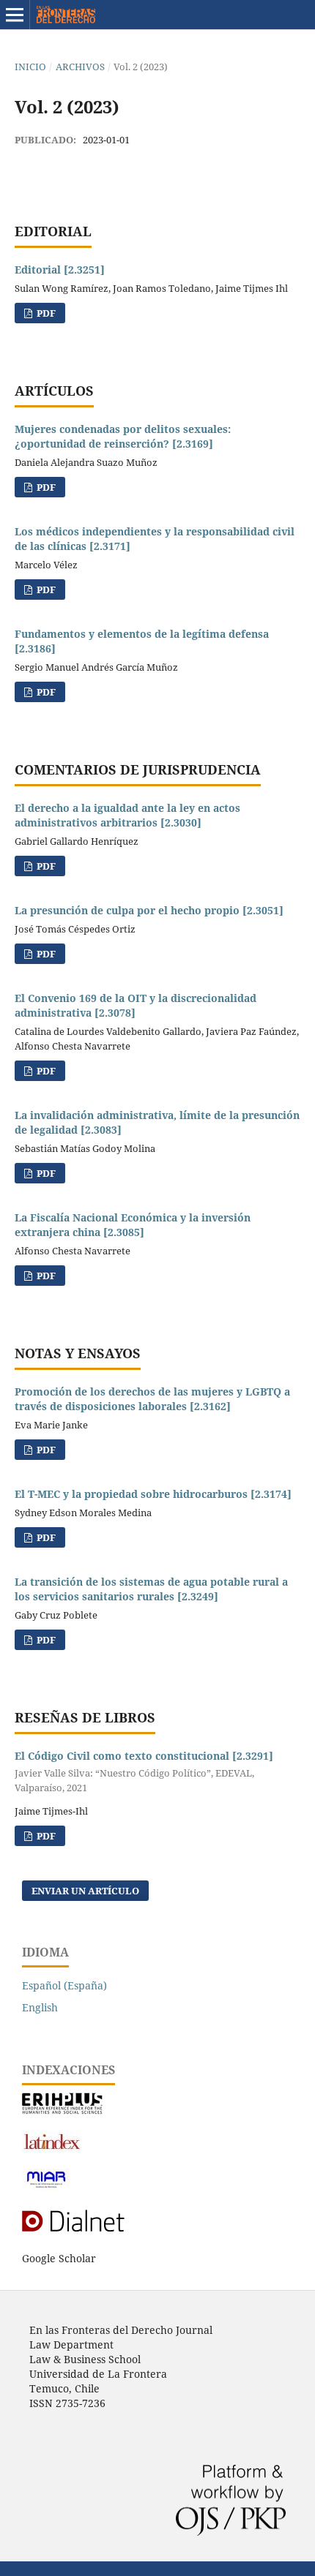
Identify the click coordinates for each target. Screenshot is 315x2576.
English (40, 2007)
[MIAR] (46, 2187)
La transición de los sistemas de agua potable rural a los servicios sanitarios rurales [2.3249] (151, 1589)
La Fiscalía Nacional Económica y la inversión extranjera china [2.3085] (133, 1225)
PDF (45, 313)
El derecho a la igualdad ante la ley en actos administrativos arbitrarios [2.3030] (127, 815)
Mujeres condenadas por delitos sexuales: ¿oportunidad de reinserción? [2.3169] (123, 436)
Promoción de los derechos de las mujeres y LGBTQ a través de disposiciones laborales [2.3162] (152, 1399)
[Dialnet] (90, 2230)
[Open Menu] (15, 15)
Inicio (30, 67)
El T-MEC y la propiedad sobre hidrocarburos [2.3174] (153, 1494)
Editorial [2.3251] (60, 270)
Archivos (80, 67)
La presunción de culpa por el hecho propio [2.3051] (149, 910)
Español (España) (64, 1985)
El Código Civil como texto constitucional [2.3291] (144, 1771)
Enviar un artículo (85, 1891)
